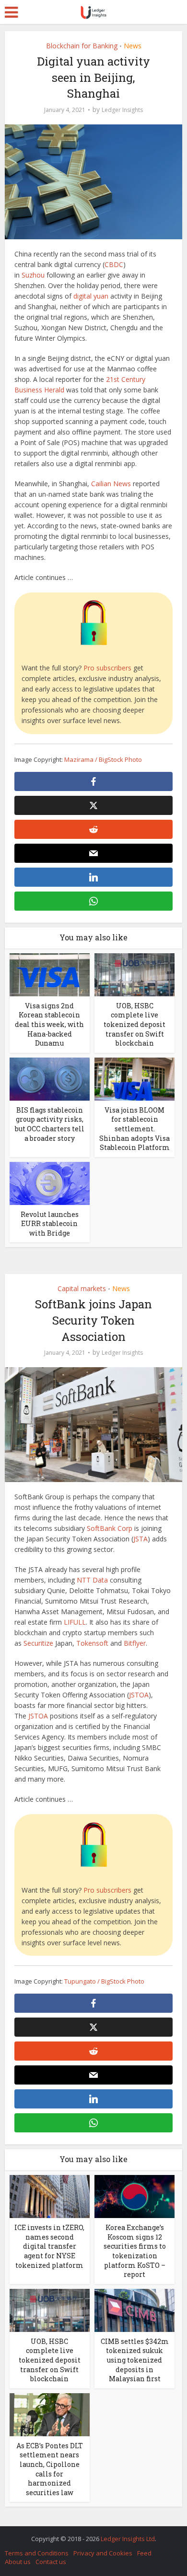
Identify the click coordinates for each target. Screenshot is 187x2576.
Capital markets (82, 1288)
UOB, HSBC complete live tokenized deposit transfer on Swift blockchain (134, 1024)
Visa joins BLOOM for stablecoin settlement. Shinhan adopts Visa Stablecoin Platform (134, 1129)
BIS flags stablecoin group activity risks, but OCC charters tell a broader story (50, 1124)
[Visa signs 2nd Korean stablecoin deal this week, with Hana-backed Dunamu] (50, 974)
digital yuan (91, 296)
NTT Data (92, 1580)
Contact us (51, 2562)
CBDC (114, 264)
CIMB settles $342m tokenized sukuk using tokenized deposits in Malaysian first (135, 2360)
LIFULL (75, 1622)
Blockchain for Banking (82, 46)
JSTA (140, 1539)
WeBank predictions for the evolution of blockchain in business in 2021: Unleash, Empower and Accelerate (89, 2534)
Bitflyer (135, 1643)
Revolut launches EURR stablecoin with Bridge (50, 1224)
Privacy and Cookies (103, 2553)
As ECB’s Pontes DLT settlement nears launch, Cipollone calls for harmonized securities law (50, 2469)
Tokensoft (92, 1643)
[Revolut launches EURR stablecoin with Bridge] (50, 1182)
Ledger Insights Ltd (128, 2539)
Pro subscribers (107, 668)
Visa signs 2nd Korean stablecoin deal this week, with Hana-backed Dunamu (49, 1024)
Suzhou (33, 275)
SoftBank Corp (110, 1528)
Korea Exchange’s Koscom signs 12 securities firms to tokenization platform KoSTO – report (135, 2251)
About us (18, 2562)
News (133, 46)
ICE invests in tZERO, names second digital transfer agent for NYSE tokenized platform (49, 2246)
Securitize (38, 1643)
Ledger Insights (122, 110)
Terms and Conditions (37, 2553)
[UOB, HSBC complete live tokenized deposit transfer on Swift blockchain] (134, 974)
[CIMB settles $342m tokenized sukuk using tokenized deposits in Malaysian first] (134, 2310)
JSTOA (139, 1695)
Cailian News (111, 484)
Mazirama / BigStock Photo (103, 759)
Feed (144, 2553)
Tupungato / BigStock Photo (104, 1981)
